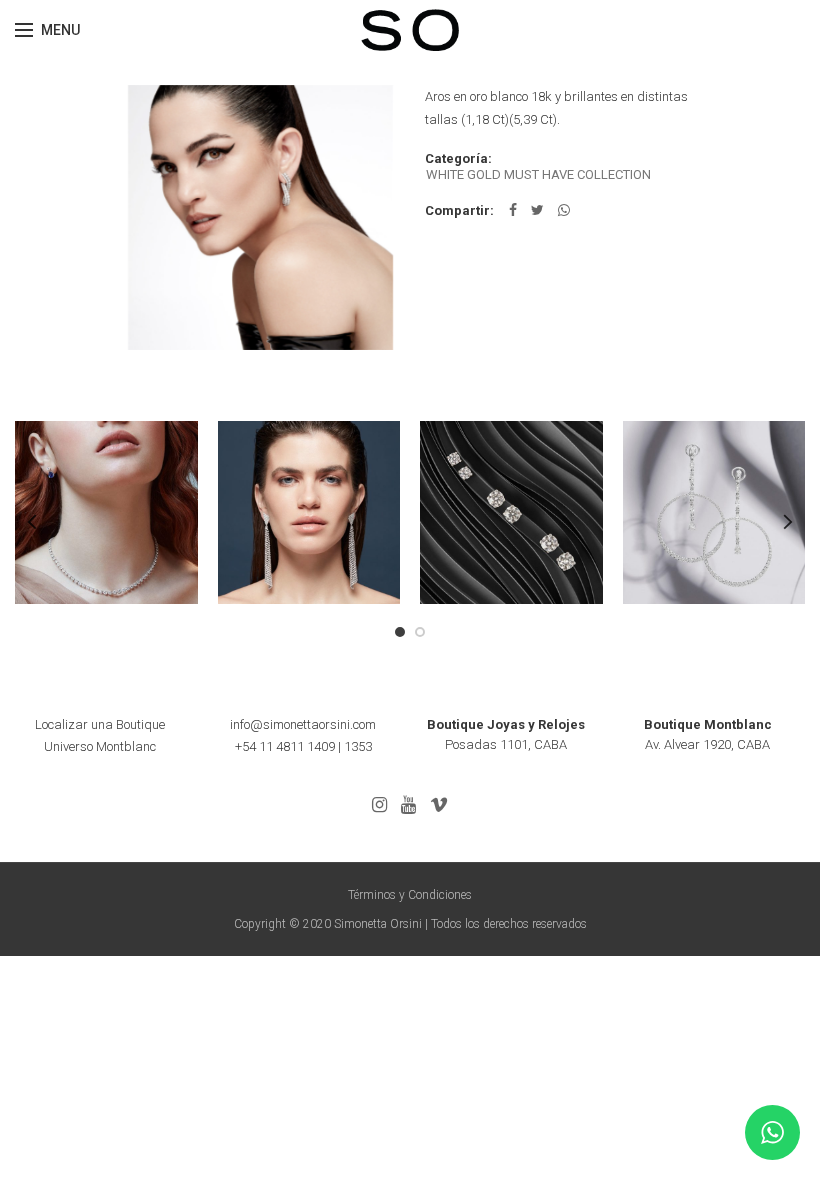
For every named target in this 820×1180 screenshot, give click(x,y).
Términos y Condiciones (410, 895)
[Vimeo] (439, 805)
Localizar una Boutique (100, 724)
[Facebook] (513, 210)
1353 (358, 746)
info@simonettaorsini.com (303, 724)
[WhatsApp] (564, 210)
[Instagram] (379, 805)
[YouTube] (408, 805)
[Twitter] (537, 210)
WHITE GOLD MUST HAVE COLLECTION (538, 174)
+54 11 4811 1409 (285, 746)
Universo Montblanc (100, 746)
